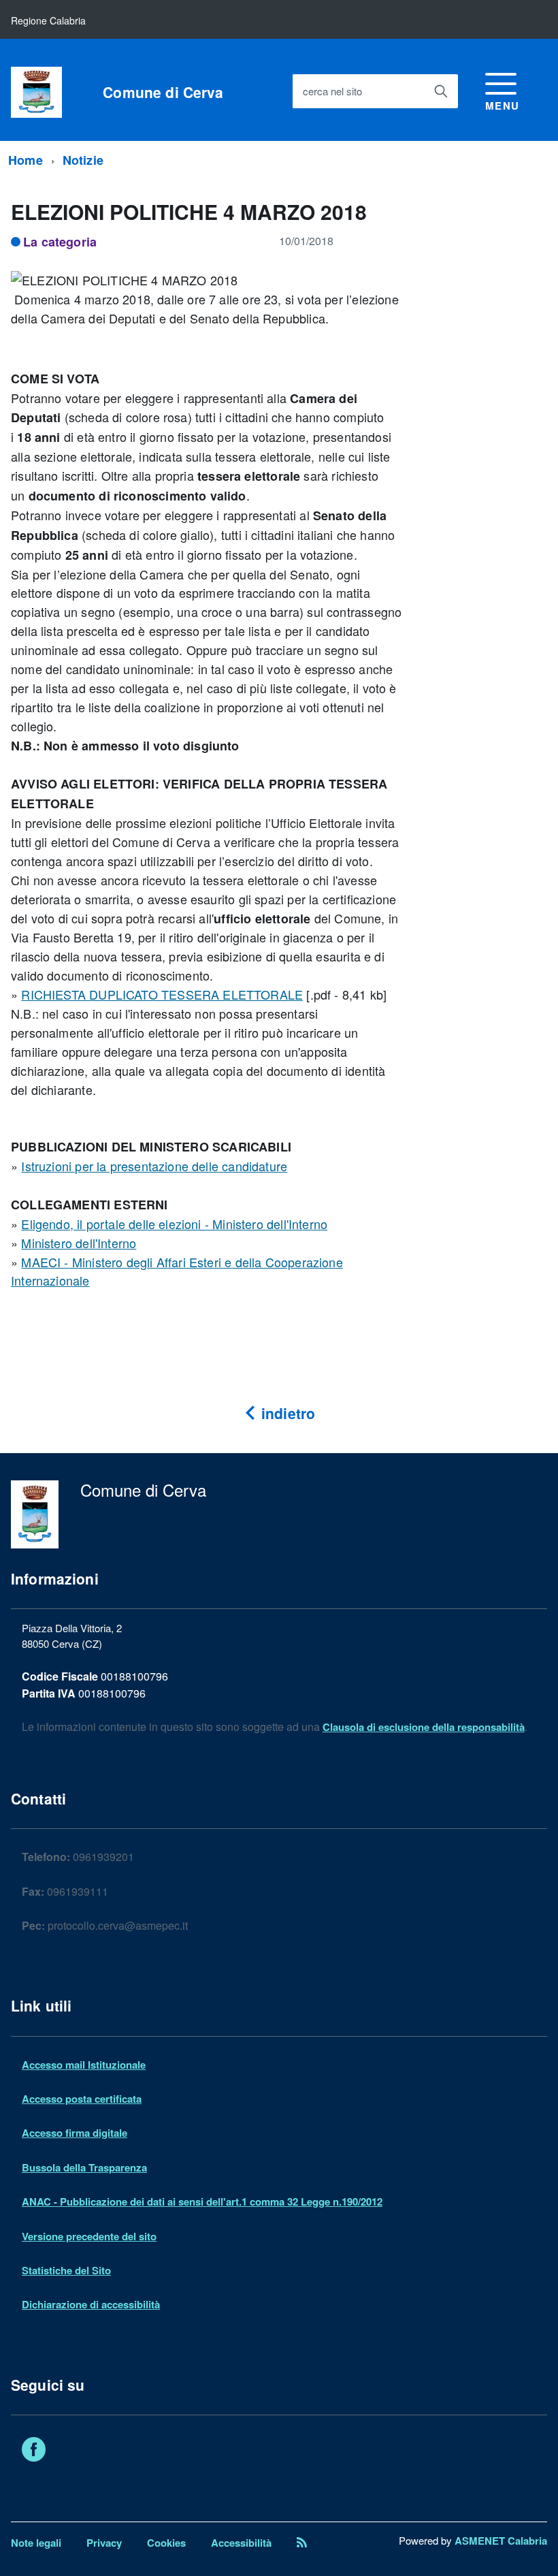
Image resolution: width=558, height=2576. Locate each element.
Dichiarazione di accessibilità (91, 2304)
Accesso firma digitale (75, 2133)
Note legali (36, 2543)
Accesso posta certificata (82, 2099)
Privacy (104, 2543)
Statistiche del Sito (66, 2270)
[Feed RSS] (302, 2543)
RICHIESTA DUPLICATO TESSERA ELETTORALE (162, 994)
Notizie (83, 160)
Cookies (166, 2543)
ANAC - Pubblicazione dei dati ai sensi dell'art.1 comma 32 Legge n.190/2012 (202, 2201)
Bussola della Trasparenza (84, 2167)
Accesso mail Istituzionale (84, 2065)
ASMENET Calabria (501, 2541)
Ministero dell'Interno (79, 1243)
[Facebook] (34, 2451)
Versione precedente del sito (89, 2236)
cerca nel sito (332, 91)
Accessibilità (241, 2543)
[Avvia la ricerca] (441, 91)
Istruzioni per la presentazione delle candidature (154, 1166)
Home (26, 160)
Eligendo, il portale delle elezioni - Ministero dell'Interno (174, 1224)
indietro (286, 1413)
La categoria (60, 242)
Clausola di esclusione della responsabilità (424, 1727)
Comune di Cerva (163, 92)
